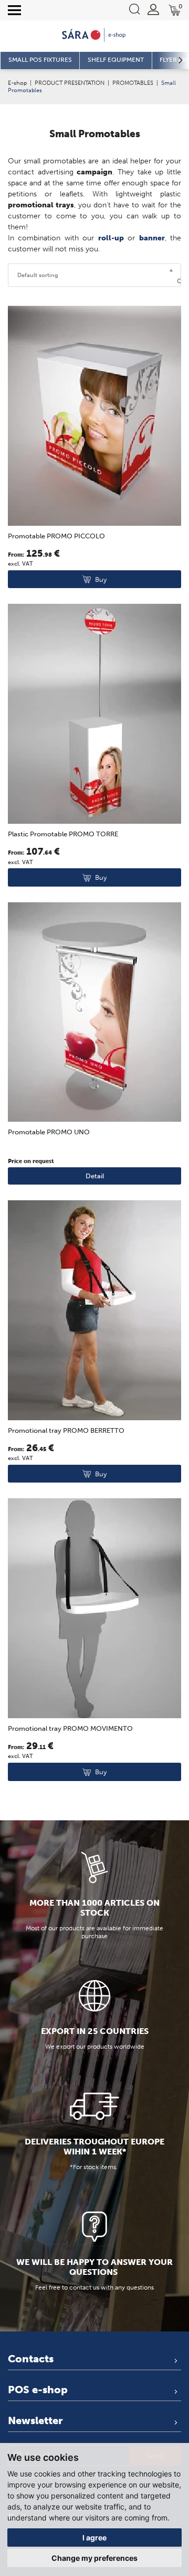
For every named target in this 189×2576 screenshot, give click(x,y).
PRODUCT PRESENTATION (70, 83)
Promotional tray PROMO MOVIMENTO (70, 1728)
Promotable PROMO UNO (49, 1132)
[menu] (14, 10)
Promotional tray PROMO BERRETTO (66, 1430)
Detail (95, 1176)
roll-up (111, 238)
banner (152, 238)
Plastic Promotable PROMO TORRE (63, 834)
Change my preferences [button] (94, 2558)
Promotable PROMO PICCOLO (56, 536)
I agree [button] (94, 2538)
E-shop (17, 83)
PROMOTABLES (133, 83)
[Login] (153, 9)
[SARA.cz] (94, 35)
